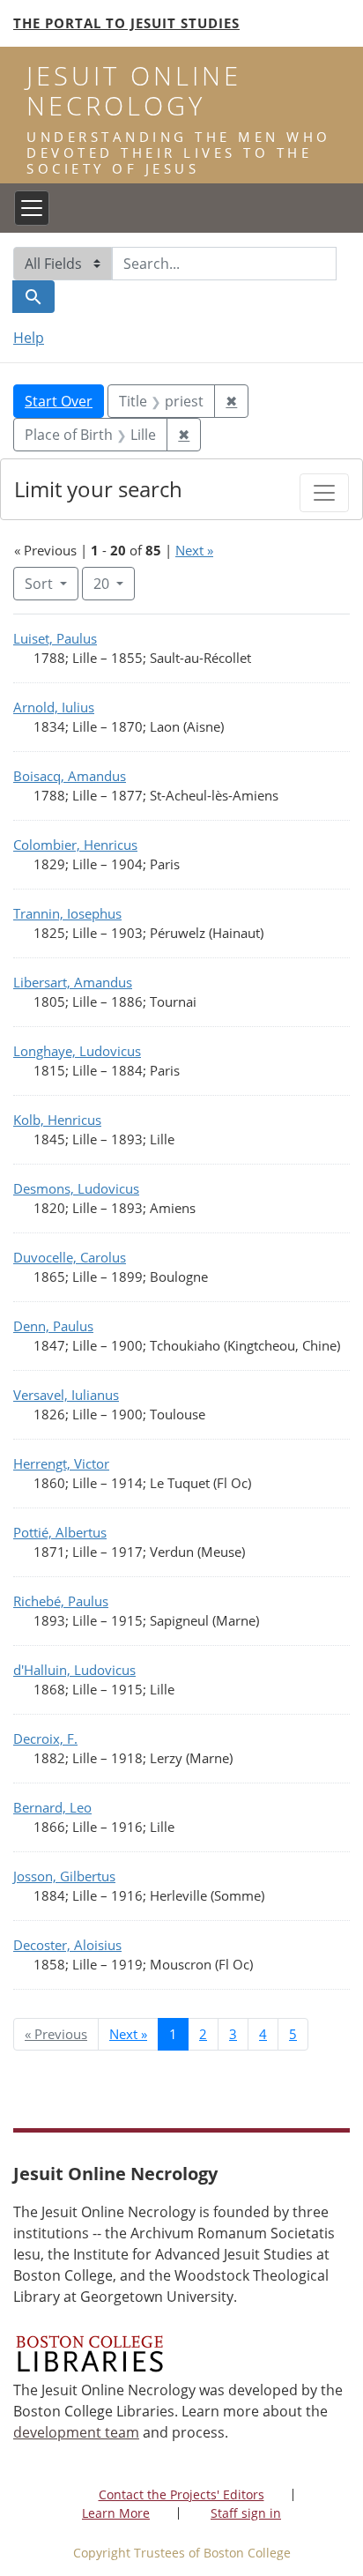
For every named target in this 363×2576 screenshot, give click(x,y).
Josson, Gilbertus (64, 1876)
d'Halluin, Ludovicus (74, 1670)
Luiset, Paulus (55, 638)
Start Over (59, 401)
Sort (39, 584)
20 (114, 583)
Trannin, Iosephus (67, 913)
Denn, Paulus (53, 1326)
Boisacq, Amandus (70, 776)
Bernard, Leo (52, 1807)
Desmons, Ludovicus (76, 1188)
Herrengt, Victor (61, 1463)
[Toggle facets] (324, 493)
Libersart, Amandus (73, 982)
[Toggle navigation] (32, 208)
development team (76, 2432)
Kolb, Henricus (57, 1120)
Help (29, 338)
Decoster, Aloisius (67, 1945)
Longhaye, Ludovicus (77, 1051)
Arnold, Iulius (54, 707)
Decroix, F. (45, 1738)
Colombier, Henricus (75, 845)
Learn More (116, 2513)
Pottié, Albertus (60, 1532)
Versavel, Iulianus (66, 1395)
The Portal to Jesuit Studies (126, 23)
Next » (194, 550)
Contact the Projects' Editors (181, 2494)
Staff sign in (246, 2513)
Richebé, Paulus (61, 1601)
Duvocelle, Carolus (70, 1257)
